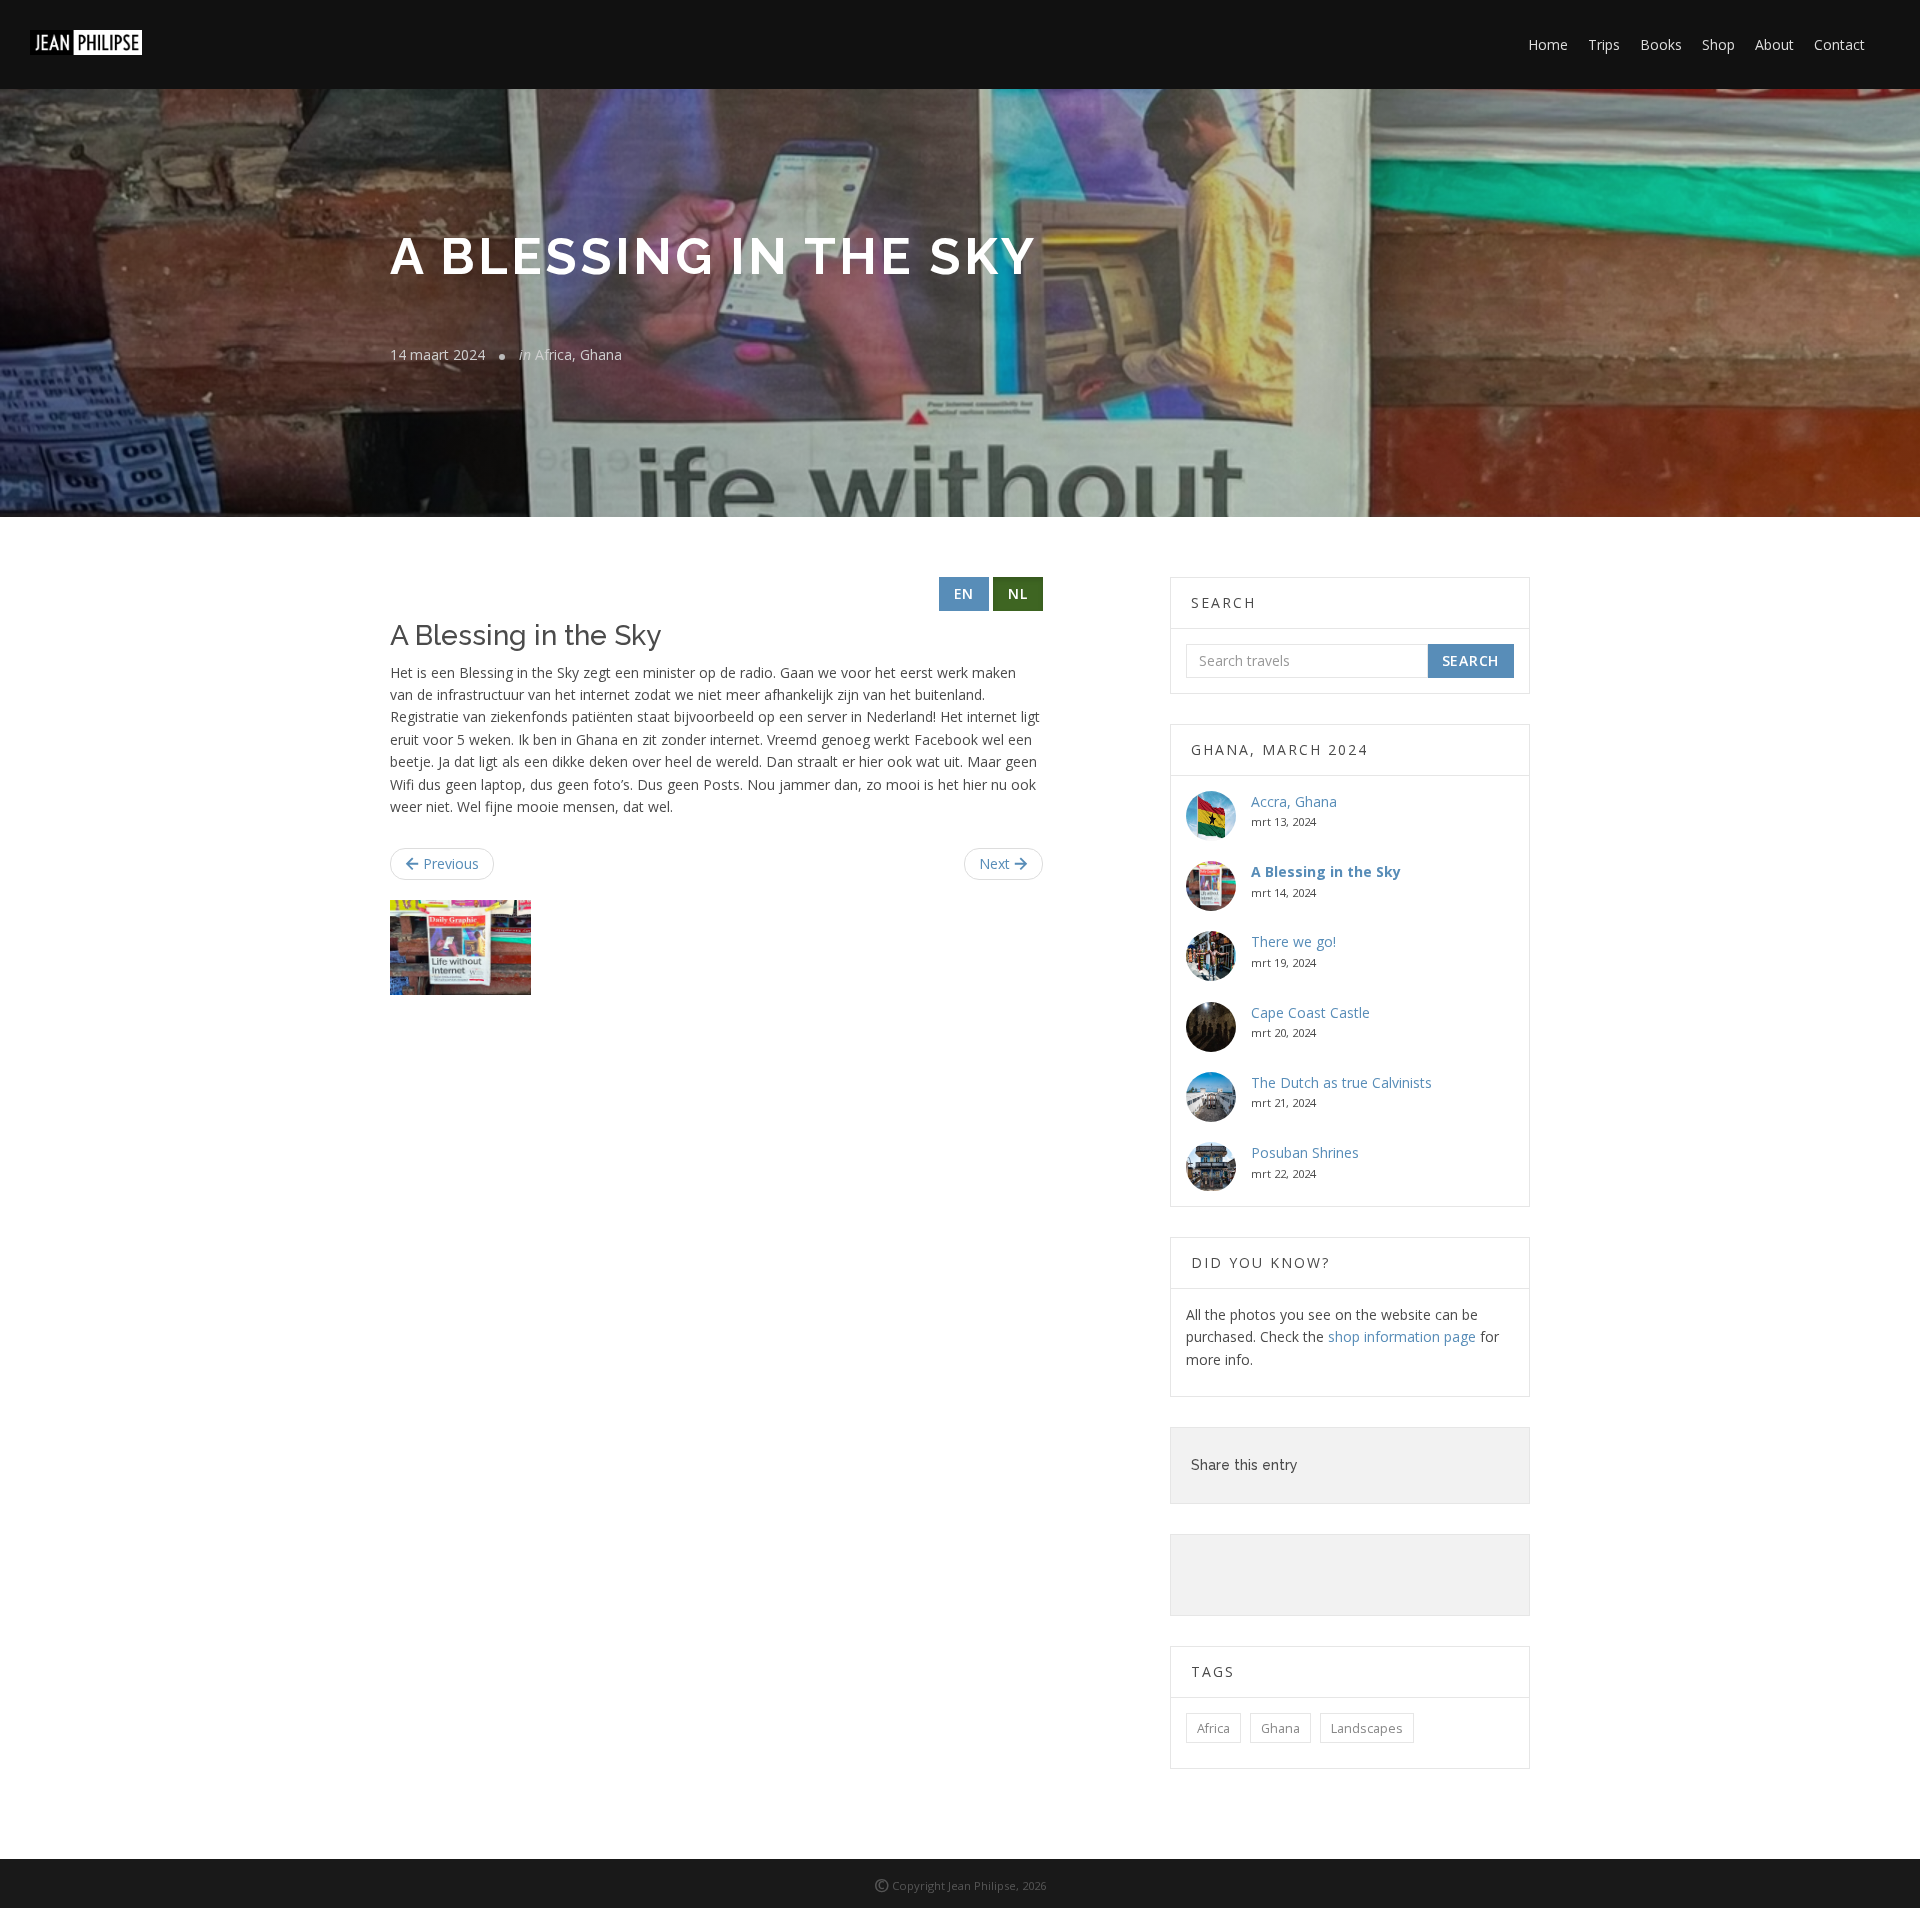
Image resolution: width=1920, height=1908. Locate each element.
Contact (1839, 44)
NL (1017, 593)
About (1774, 44)
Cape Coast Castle (1310, 1012)
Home (1548, 44)
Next (996, 863)
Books (1661, 44)
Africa (1213, 1728)
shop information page (1402, 1336)
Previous (449, 863)
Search (1470, 660)
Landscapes (1367, 1728)
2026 (1034, 1885)
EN (964, 593)
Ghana (1280, 1728)
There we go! (1293, 941)
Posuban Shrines (1305, 1152)
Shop (1718, 44)
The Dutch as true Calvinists (1341, 1082)
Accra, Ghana (1294, 801)
